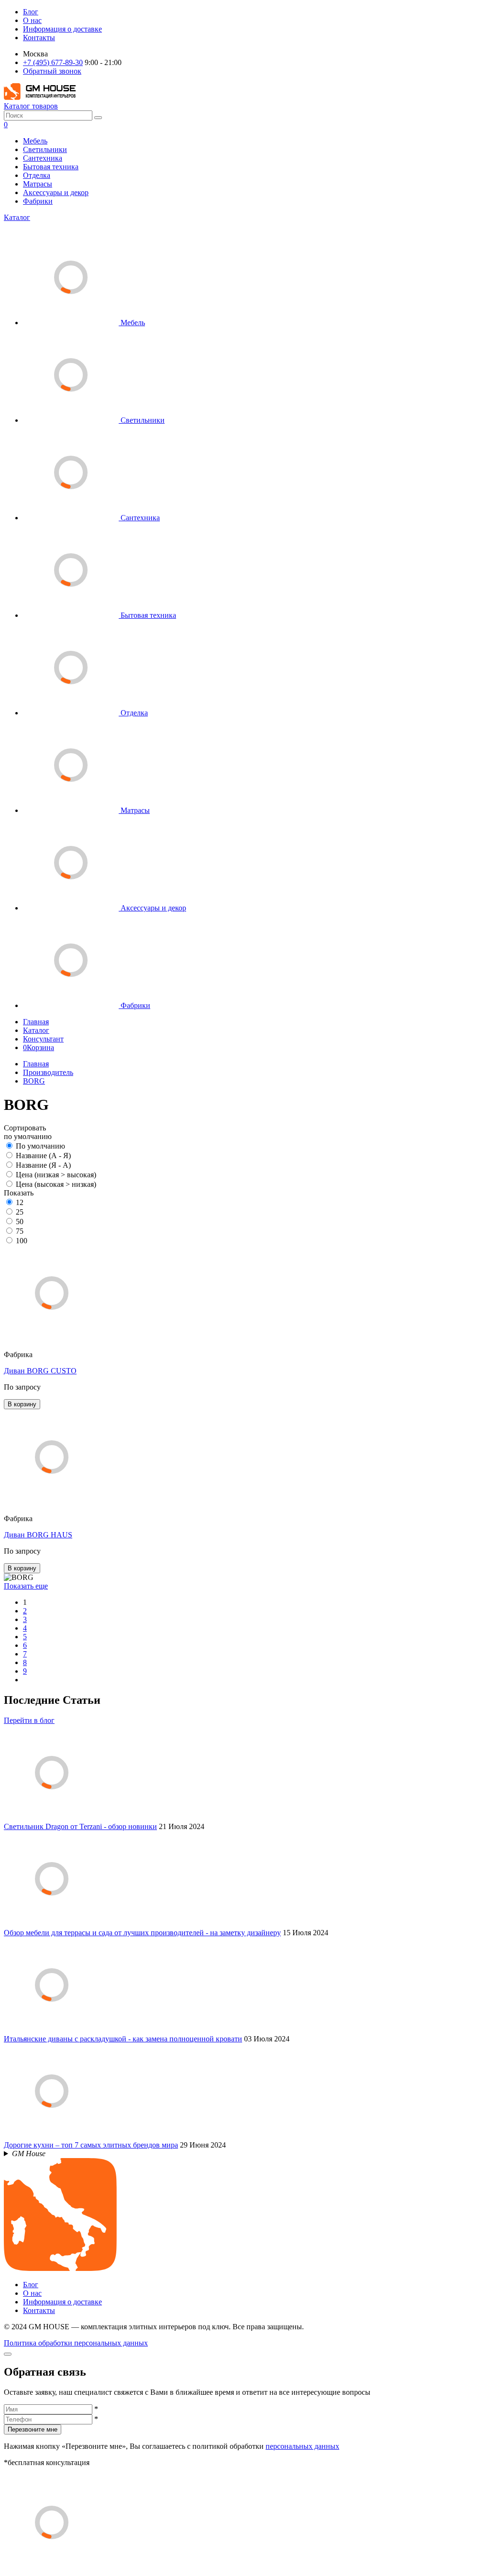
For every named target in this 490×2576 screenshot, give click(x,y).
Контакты (39, 38)
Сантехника (43, 158)
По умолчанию (40, 1146)
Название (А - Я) (43, 1156)
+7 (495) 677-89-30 (53, 62)
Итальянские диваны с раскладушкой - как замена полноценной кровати (123, 2039)
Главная (36, 1022)
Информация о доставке (62, 29)
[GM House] (40, 97)
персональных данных (302, 2446)
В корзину (22, 1404)
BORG (34, 1081)
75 (20, 1231)
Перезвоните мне (33, 2429)
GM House (29, 2154)
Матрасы (38, 184)
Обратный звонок (52, 71)
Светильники (45, 149)
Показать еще (26, 1586)
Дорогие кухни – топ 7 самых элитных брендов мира (91, 2145)
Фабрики (38, 201)
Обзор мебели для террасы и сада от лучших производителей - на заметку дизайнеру (142, 1933)
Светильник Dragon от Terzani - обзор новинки (80, 1826)
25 (20, 1212)
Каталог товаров (31, 106)
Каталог (17, 217)
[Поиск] (98, 118)
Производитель (48, 1072)
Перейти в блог (29, 1720)
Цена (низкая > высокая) (56, 1175)
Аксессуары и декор (56, 192)
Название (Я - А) (43, 1165)
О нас (32, 20)
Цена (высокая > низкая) (56, 1184)
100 (22, 1241)
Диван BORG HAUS (38, 1535)
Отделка (37, 175)
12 (20, 1202)
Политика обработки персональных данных (76, 2343)
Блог (31, 12)
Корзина (39, 1047)
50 (20, 1222)
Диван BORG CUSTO (40, 1371)
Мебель (35, 141)
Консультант (43, 1039)
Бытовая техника (51, 167)
